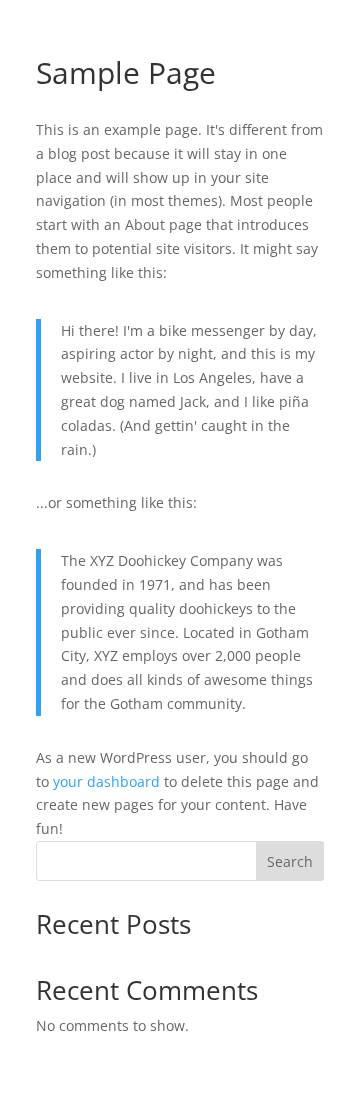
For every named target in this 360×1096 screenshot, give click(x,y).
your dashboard (106, 781)
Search (290, 861)
